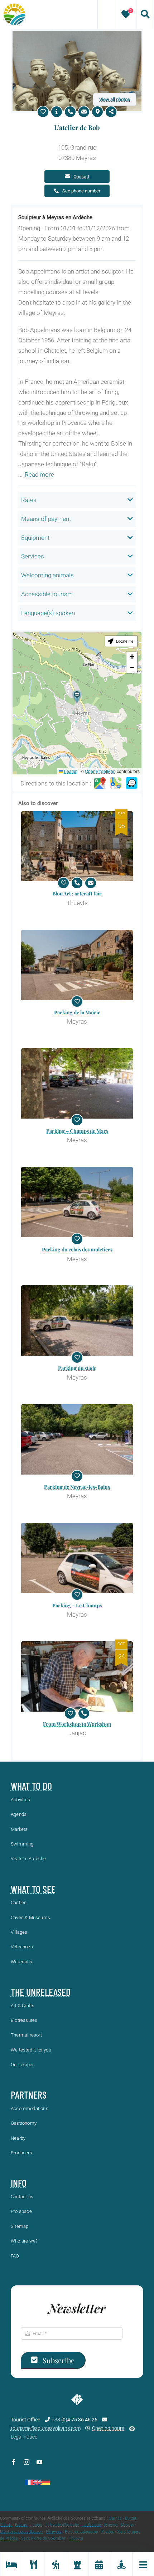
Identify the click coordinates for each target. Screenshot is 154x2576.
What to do (31, 1786)
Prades (108, 2532)
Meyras (127, 2525)
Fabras (21, 2525)
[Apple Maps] (116, 783)
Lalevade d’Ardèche (62, 2525)
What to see (33, 1889)
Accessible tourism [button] (47, 594)
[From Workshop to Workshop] (77, 1676)
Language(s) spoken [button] (48, 613)
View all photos (115, 99)
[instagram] (27, 2462)
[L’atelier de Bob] (77, 34)
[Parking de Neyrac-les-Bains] (77, 1439)
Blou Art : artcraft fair (77, 893)
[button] (77, 696)
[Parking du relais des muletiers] (77, 1202)
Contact (81, 177)
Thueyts (76, 2538)
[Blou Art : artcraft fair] (77, 846)
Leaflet (70, 771)
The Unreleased (41, 1992)
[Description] (57, 112)
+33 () (74, 2420)
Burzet (131, 2518)
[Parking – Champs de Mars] (77, 1083)
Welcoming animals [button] (47, 575)
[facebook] (14, 2462)
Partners (29, 2095)
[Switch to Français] (29, 2482)
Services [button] (33, 556)
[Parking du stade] (77, 1320)
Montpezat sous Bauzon (21, 2532)
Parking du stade (77, 1368)
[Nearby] (121, 2564)
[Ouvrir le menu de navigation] (143, 2564)
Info (19, 2183)
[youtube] (39, 2462)
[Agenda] (99, 2564)
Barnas (115, 2518)
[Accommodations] (11, 2564)
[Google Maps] (100, 783)
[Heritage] (77, 2564)
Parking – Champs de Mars (77, 1131)
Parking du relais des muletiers (77, 1249)
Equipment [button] (35, 538)
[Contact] (84, 112)
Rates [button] (29, 500)
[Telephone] (70, 112)
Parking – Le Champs (77, 1605)
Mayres (111, 2525)
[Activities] (55, 2564)
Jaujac (36, 2525)
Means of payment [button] (46, 519)
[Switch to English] (37, 2482)
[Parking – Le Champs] (77, 1558)
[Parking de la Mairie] (77, 965)
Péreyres (54, 2532)
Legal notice (24, 2437)
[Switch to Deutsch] (46, 2482)
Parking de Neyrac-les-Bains (77, 1487)
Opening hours (108, 2428)
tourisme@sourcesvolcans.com (46, 2428)
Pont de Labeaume (81, 2532)
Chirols (6, 2525)
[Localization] (97, 112)
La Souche (92, 2525)
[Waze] (131, 783)
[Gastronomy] (33, 2564)
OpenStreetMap (100, 771)
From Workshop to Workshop (77, 1724)
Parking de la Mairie (77, 1012)
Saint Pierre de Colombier (43, 2538)
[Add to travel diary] (43, 112)
